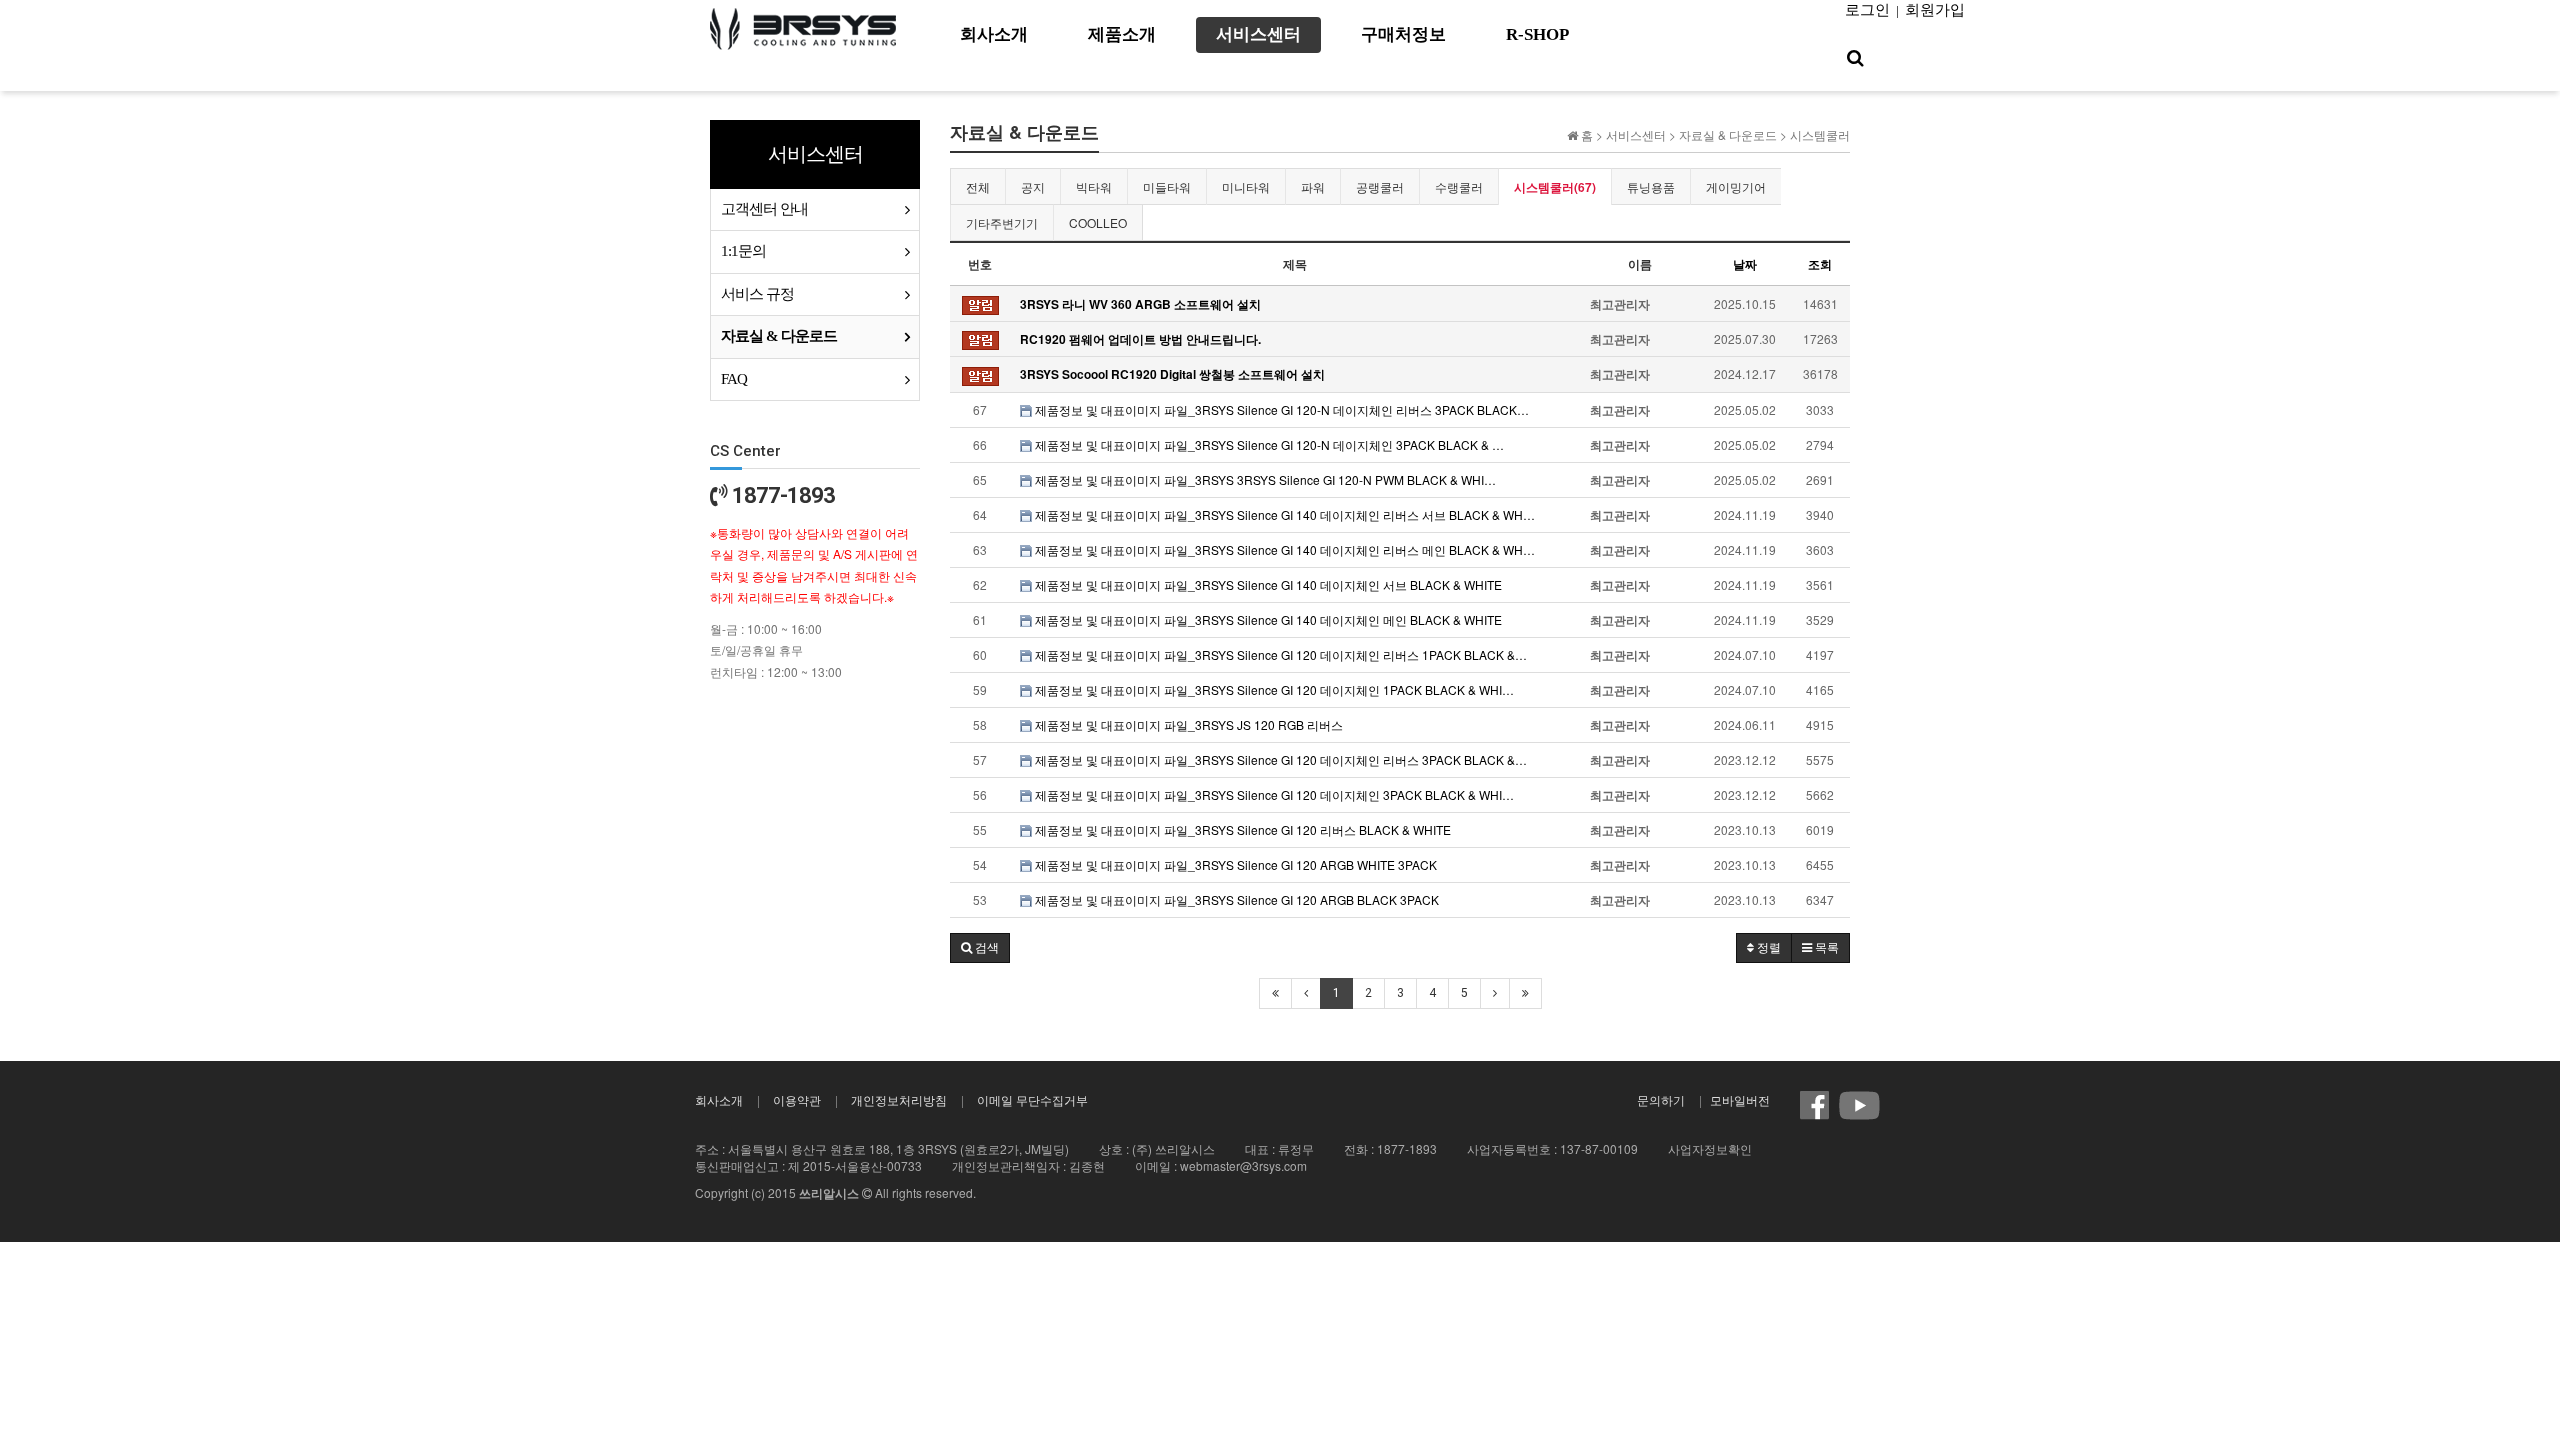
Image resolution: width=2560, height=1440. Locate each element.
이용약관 (797, 1099)
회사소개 (719, 1099)
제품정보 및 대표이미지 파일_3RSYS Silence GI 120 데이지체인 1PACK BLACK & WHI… (1273, 689)
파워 (1313, 186)
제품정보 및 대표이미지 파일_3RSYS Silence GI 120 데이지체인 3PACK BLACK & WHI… (1273, 794)
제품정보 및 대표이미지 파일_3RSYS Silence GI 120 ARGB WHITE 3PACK (1234, 864)
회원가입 (1935, 10)
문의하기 (1661, 1099)
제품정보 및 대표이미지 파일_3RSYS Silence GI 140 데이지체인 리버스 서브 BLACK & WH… (1283, 514)
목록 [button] (1825, 948)
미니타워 (1246, 186)
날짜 (1745, 264)
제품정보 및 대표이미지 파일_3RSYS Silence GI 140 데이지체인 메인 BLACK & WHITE (1267, 619)
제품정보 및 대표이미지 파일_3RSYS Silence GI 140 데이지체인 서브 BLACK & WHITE (1267, 584)
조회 (1820, 264)
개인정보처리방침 (899, 1099)
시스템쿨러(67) (1555, 187)
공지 (1033, 186)
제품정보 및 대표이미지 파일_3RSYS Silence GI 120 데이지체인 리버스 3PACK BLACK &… (1279, 759)
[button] (980, 948)
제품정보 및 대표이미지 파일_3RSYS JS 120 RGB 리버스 (1187, 724)
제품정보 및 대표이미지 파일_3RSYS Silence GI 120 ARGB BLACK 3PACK (1235, 899)
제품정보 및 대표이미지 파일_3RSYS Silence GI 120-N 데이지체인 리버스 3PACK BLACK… (1280, 409)
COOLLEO (1098, 222)
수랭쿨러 (1459, 186)
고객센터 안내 (764, 209)
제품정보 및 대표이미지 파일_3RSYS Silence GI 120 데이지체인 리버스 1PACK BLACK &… (1279, 654)
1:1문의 (743, 251)
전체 (978, 186)
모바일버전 (1740, 1099)
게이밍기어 (1736, 186)
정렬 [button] (1767, 948)
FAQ (734, 379)
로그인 (1867, 10)
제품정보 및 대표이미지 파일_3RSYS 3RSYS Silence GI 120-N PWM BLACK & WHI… (1264, 479)
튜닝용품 (1651, 186)
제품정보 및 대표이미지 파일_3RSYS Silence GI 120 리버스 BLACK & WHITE (1241, 829)
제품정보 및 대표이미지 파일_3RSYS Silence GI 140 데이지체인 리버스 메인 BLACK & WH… (1283, 549)
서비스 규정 (757, 294)
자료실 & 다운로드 (779, 336)
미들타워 (1167, 186)
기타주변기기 (1002, 222)
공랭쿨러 (1380, 186)
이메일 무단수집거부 (1032, 1099)
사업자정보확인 (1710, 1148)
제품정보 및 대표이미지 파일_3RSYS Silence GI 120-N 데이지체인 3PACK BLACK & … (1268, 444)
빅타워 (1094, 186)
